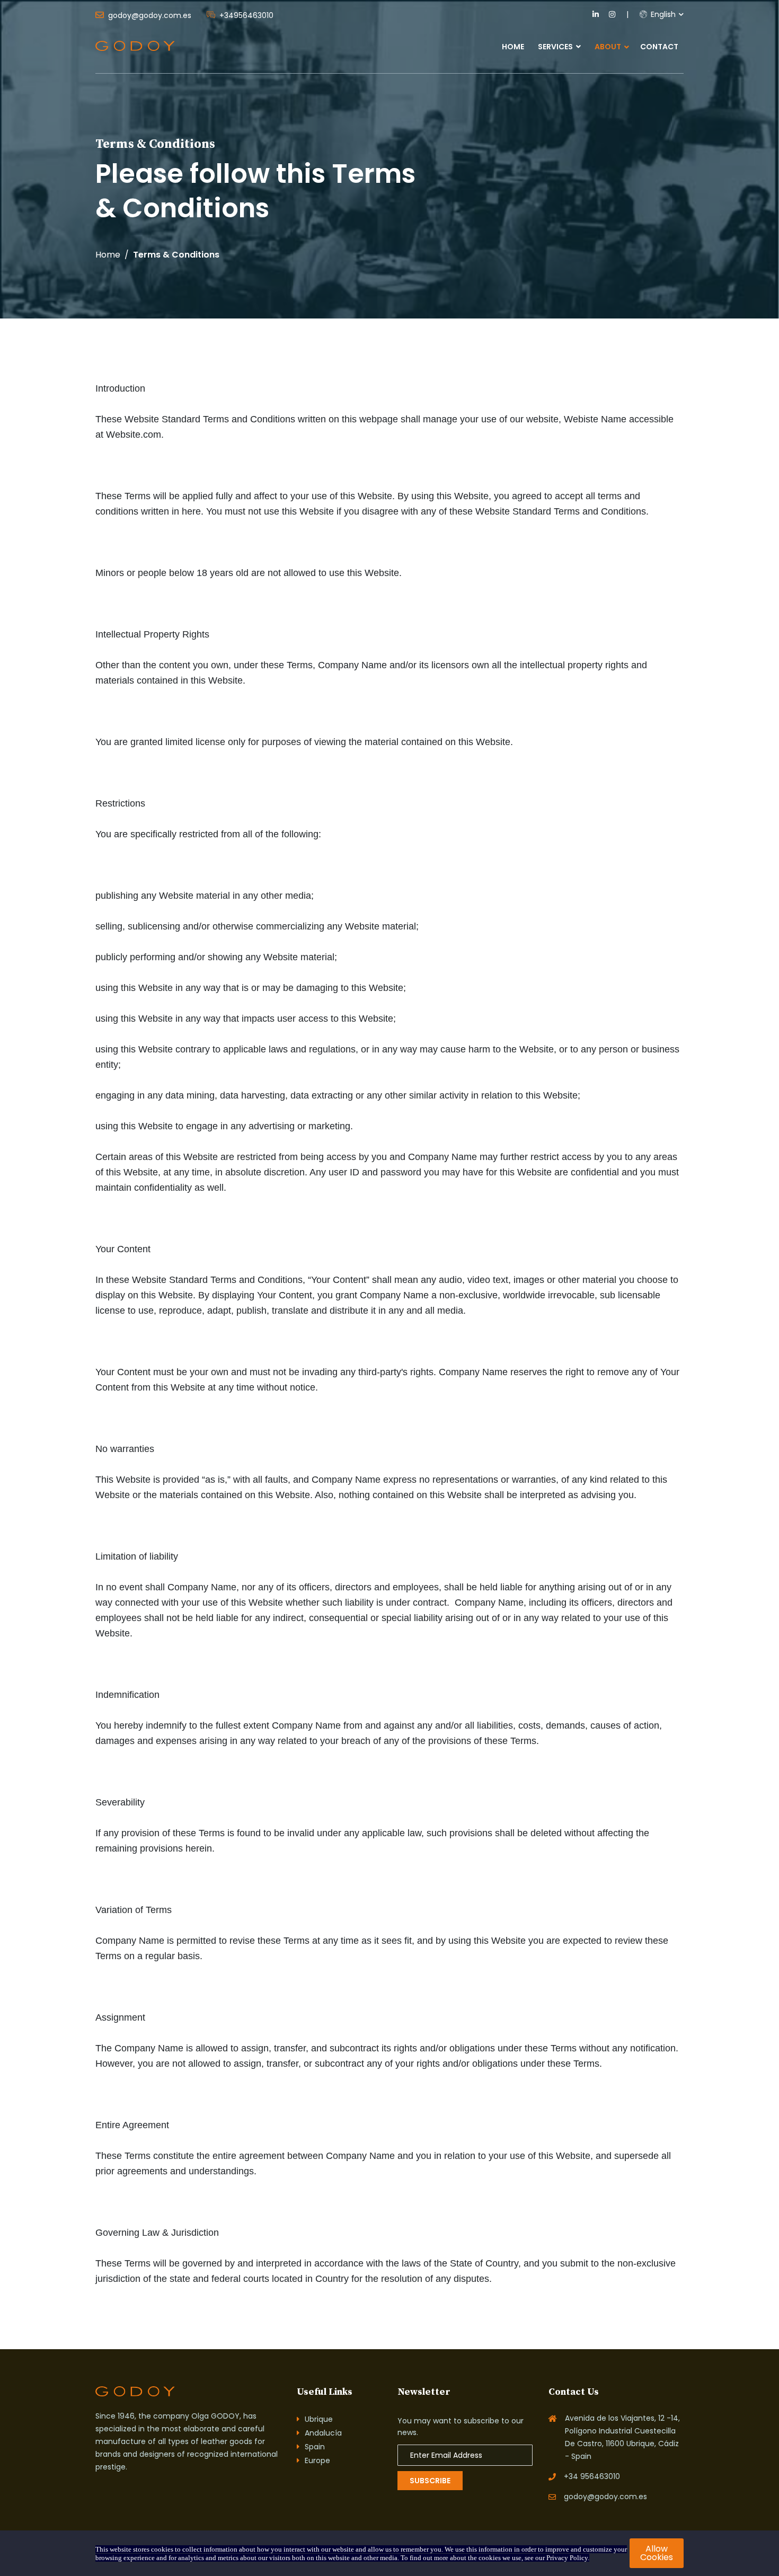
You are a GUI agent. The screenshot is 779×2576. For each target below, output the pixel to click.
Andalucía (323, 2433)
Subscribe (430, 2481)
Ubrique (319, 2419)
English (662, 14)
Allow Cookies (657, 2553)
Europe (317, 2460)
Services (556, 47)
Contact (659, 47)
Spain (315, 2447)
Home (513, 47)
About (608, 47)
